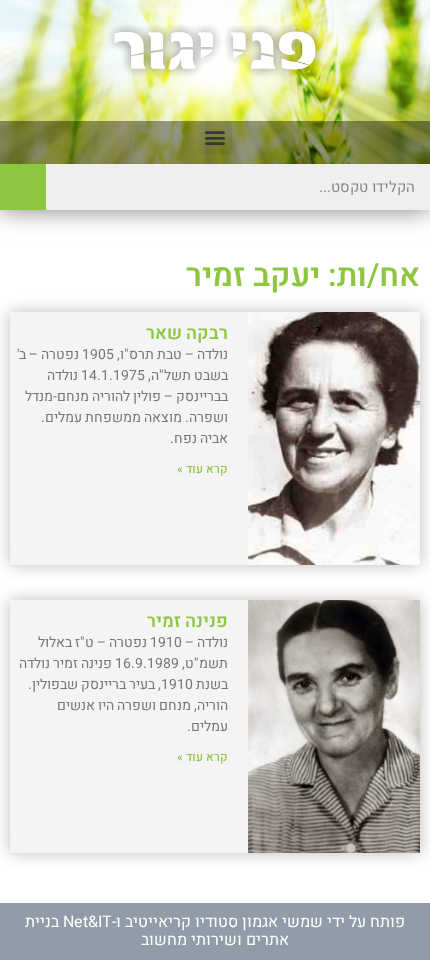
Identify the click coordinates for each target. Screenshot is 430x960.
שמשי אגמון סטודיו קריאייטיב (224, 922)
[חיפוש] (23, 187)
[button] (215, 137)
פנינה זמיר (187, 621)
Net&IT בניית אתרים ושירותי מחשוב (157, 931)
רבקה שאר (187, 333)
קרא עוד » (202, 469)
